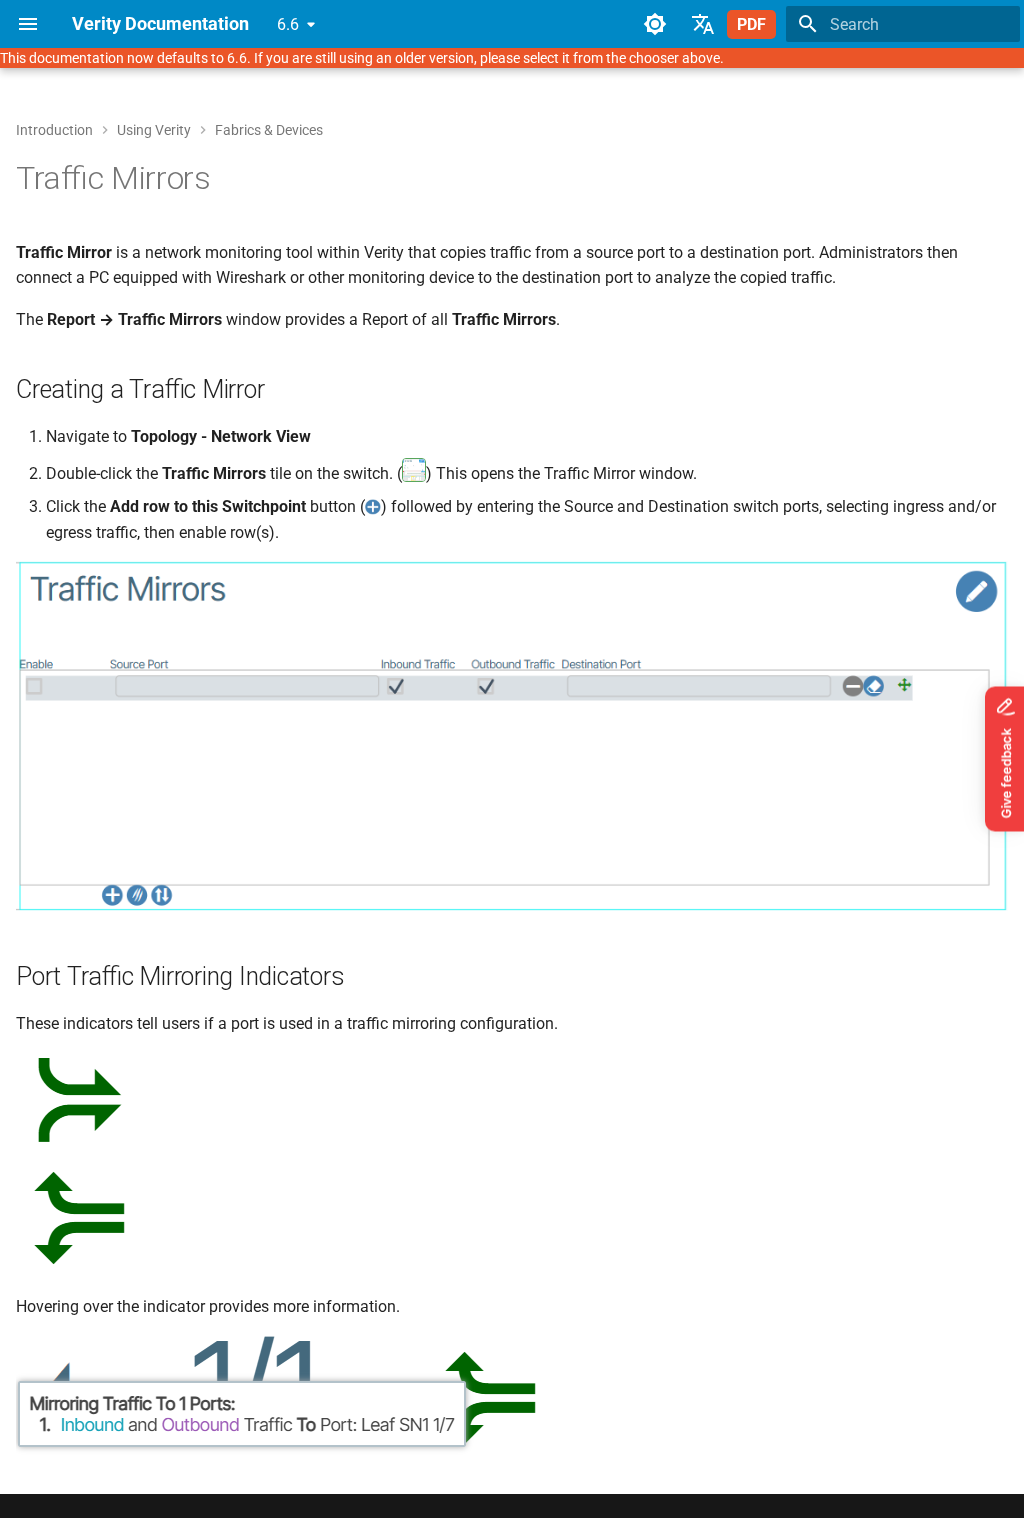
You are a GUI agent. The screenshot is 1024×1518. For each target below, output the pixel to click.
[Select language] (703, 24)
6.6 (288, 24)
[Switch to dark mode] (655, 24)
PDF (751, 24)
